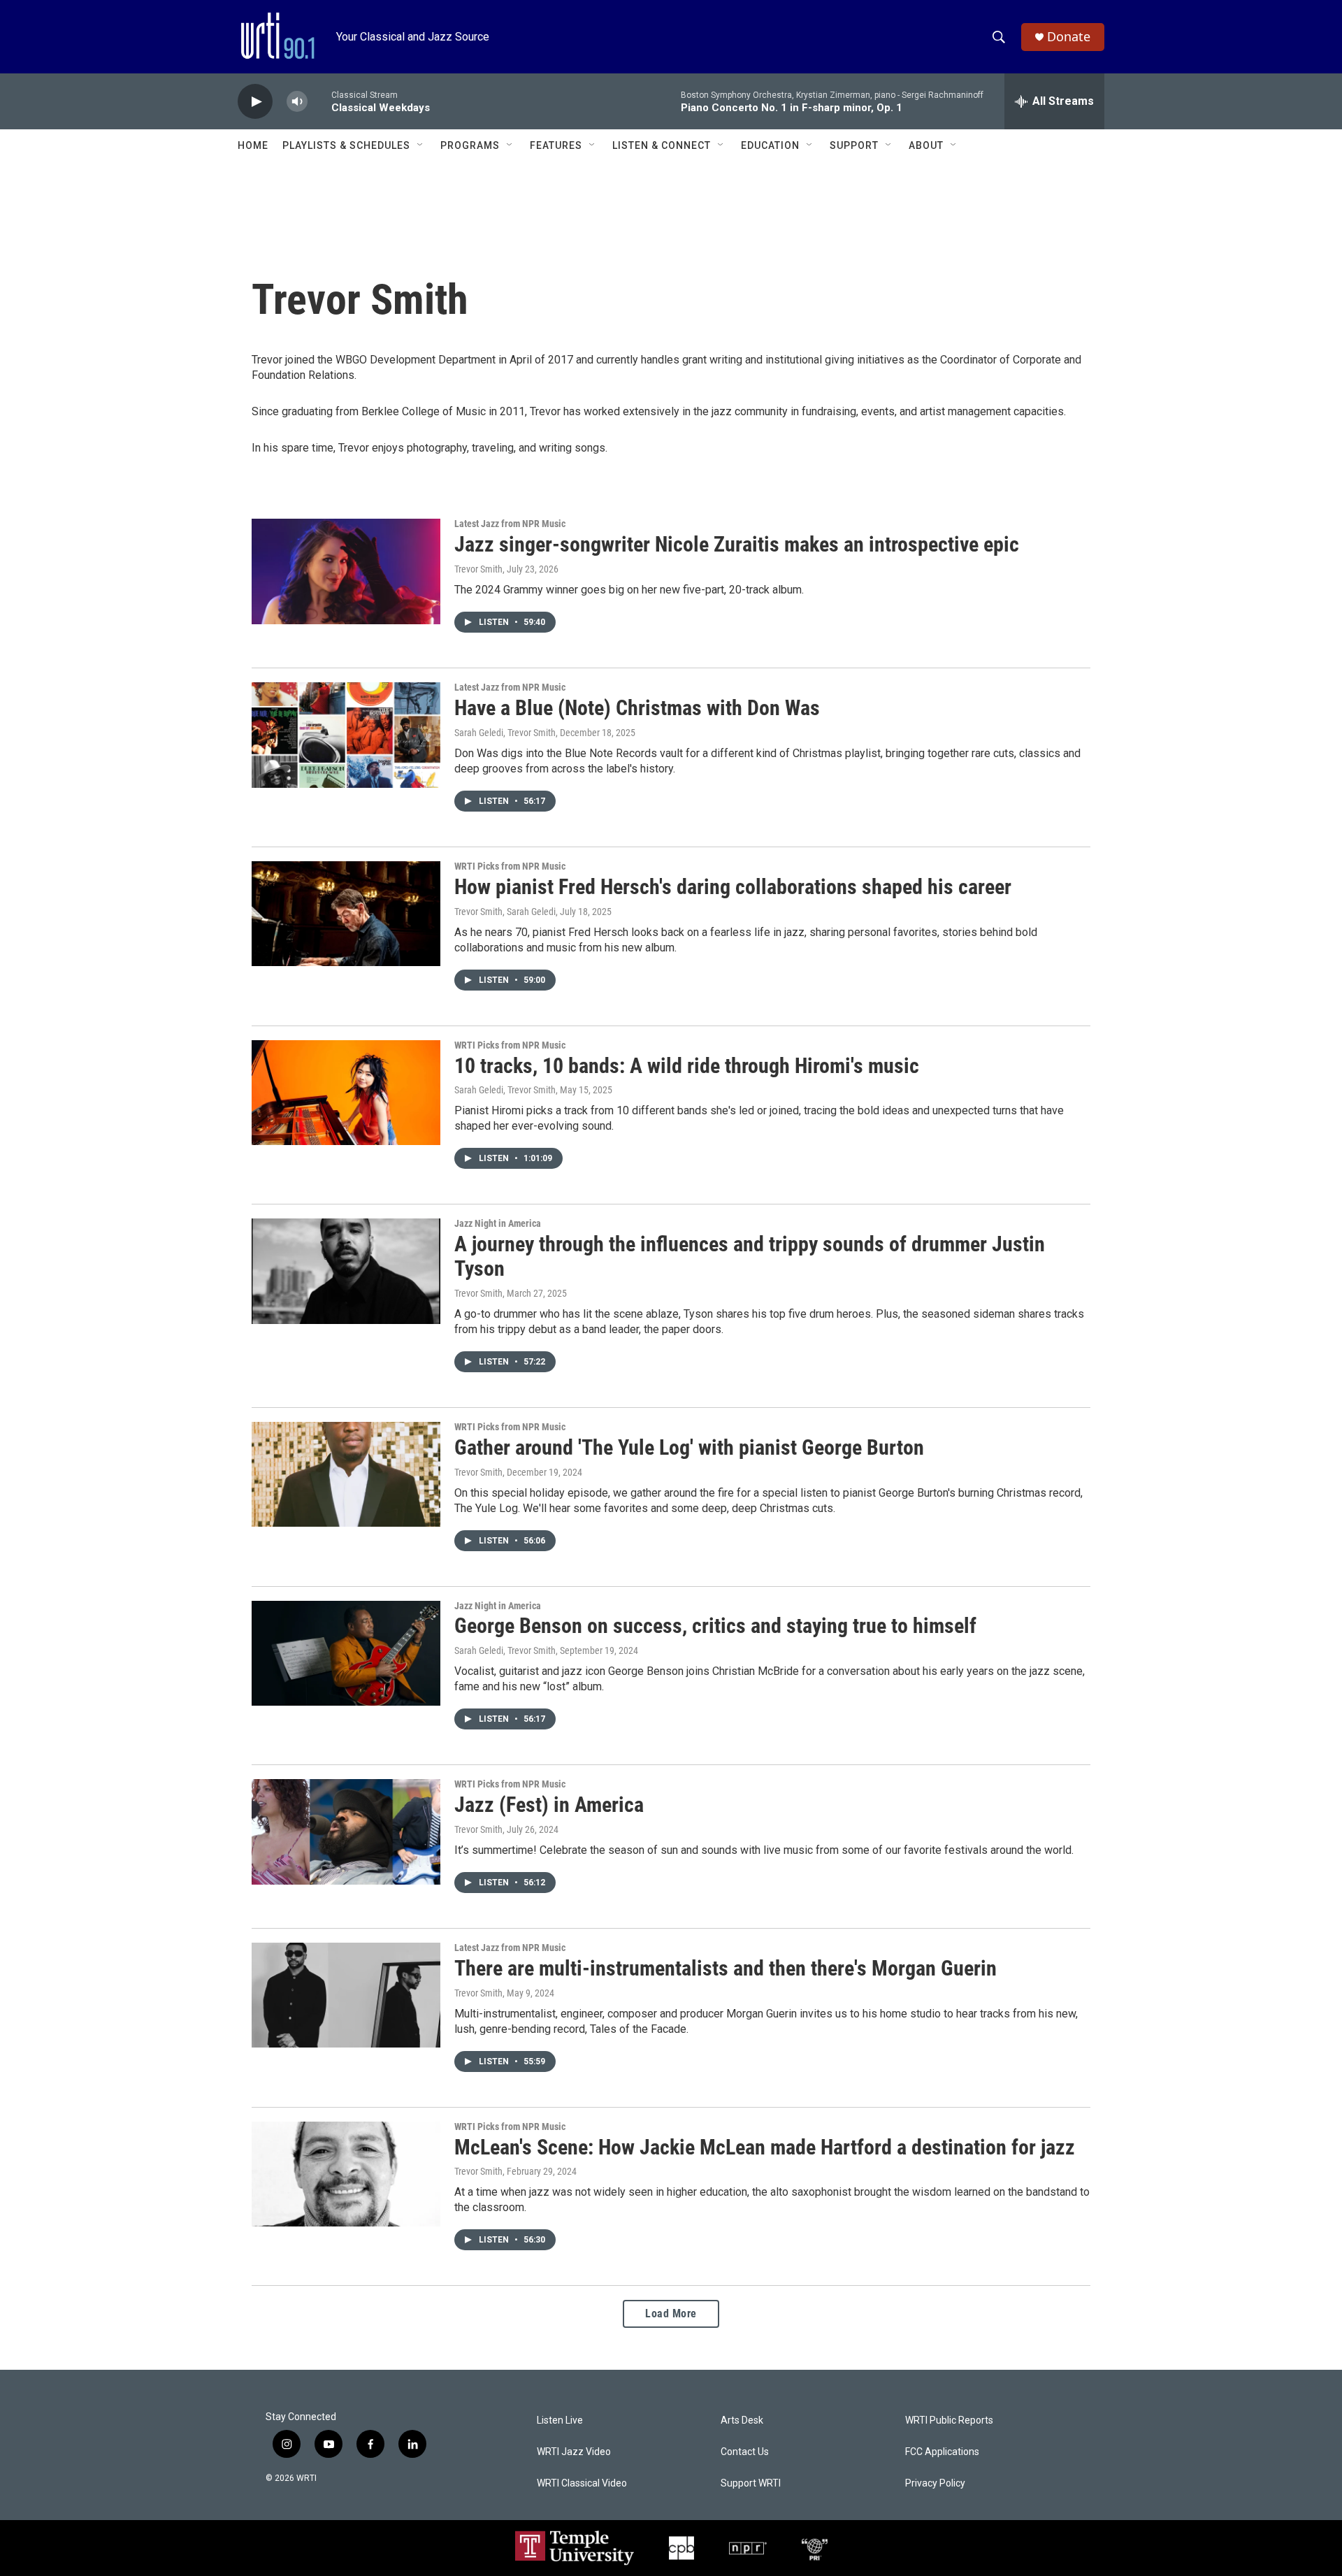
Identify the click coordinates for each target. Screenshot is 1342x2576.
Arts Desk (742, 2420)
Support (854, 145)
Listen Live (560, 2420)
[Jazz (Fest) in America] (346, 1832)
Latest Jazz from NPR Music (510, 524)
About (926, 145)
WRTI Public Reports (949, 2420)
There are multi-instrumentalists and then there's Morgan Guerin (726, 1968)
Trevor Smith (478, 569)
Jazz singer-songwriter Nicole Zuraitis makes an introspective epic (737, 544)
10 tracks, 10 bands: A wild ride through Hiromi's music (687, 1066)
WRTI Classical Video (582, 2483)
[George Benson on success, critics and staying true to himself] (346, 1653)
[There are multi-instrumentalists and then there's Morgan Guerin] (346, 1995)
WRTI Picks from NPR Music (510, 866)
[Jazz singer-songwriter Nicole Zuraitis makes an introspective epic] (346, 571)
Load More (671, 2314)
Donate (1069, 37)
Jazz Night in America (498, 1223)
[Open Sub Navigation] (421, 145)
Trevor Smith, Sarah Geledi (505, 912)
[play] (255, 102)
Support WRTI (751, 2483)
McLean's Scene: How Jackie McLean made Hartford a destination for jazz (765, 2147)
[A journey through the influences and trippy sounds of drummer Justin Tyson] (346, 1271)
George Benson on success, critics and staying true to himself (715, 1626)
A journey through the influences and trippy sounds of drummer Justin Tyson (750, 1256)
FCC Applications (942, 2452)
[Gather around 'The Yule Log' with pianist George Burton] (346, 1474)
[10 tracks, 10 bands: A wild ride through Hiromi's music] (346, 1093)
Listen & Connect (662, 145)
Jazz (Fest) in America (549, 1805)
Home (253, 145)
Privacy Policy (935, 2483)
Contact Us (745, 2452)
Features (556, 145)
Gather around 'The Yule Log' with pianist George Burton (689, 1447)
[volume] (297, 102)
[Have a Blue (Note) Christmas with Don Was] (346, 735)
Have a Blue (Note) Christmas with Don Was (637, 708)
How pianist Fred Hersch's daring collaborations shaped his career (733, 887)
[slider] (319, 101)
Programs (470, 145)
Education (770, 145)
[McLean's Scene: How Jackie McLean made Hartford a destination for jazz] (346, 2174)
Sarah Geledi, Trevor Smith (505, 733)
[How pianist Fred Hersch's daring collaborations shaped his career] (346, 914)
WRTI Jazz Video (574, 2452)
